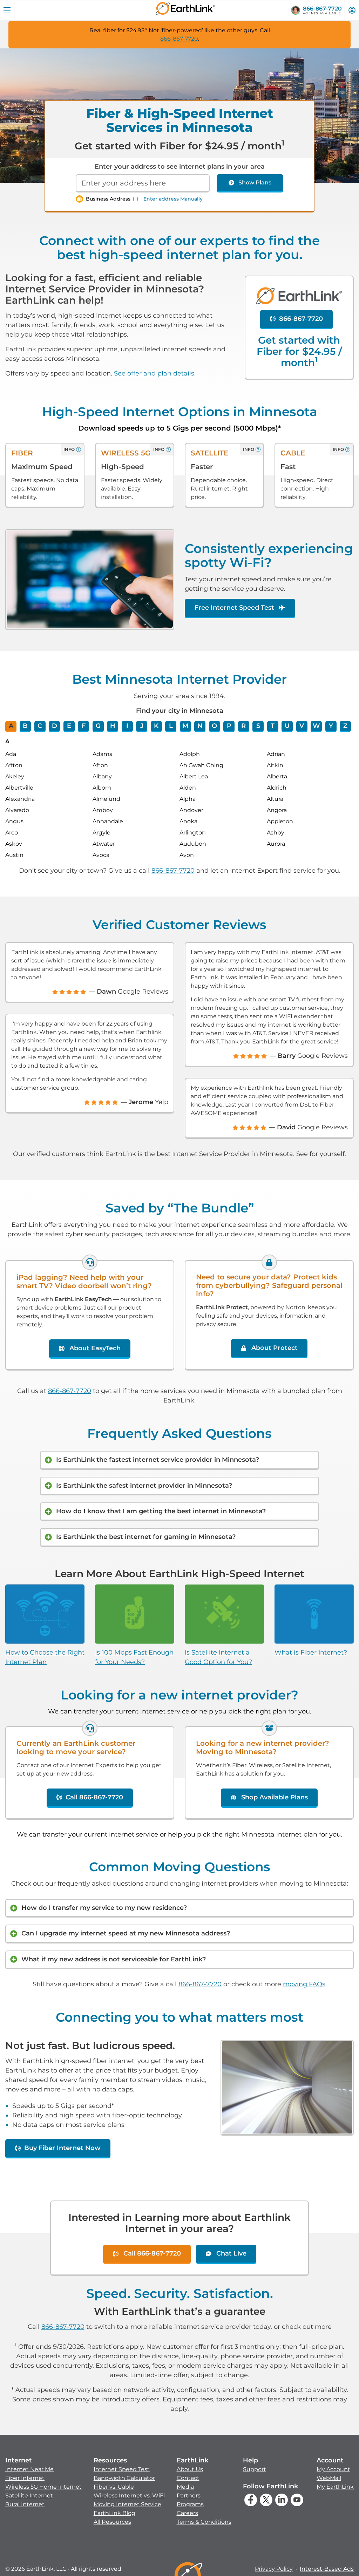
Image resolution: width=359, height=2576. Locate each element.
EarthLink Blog (114, 2513)
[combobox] (143, 183)
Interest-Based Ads (327, 2569)
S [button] (258, 726)
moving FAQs (304, 1984)
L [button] (171, 726)
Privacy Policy (274, 2569)
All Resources (112, 2522)
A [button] (11, 726)
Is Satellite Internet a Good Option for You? (218, 1657)
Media (185, 2487)
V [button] (302, 726)
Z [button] (345, 726)
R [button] (243, 726)
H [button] (113, 726)
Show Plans (255, 182)
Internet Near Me (29, 2469)
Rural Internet (25, 2504)
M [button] (185, 726)
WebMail (329, 2478)
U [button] (287, 726)
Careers (187, 2513)
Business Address (108, 199)
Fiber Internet (25, 2478)
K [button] (156, 726)
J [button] (142, 726)
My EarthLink (335, 2487)
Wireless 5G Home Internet (43, 2487)
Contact (188, 2478)
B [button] (25, 726)
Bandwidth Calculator (124, 2478)
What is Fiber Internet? (311, 1652)
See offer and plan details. (155, 373)
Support (255, 2469)
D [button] (55, 726)
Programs (190, 2504)
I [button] (127, 726)
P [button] (229, 726)
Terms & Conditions (204, 2522)
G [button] (98, 726)
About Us (190, 2469)
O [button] (214, 726)
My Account (333, 2469)
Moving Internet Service (127, 2504)
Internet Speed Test (122, 2469)
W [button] (316, 726)
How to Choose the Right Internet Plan (45, 1657)
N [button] (200, 726)
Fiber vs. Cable (114, 2487)
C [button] (40, 726)
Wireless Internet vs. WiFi (129, 2496)
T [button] (273, 726)
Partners (189, 2496)
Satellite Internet (29, 2496)
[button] (43, 2482)
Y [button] (331, 726)
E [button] (69, 726)
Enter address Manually (173, 199)
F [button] (84, 726)
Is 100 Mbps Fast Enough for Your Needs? (134, 1657)
